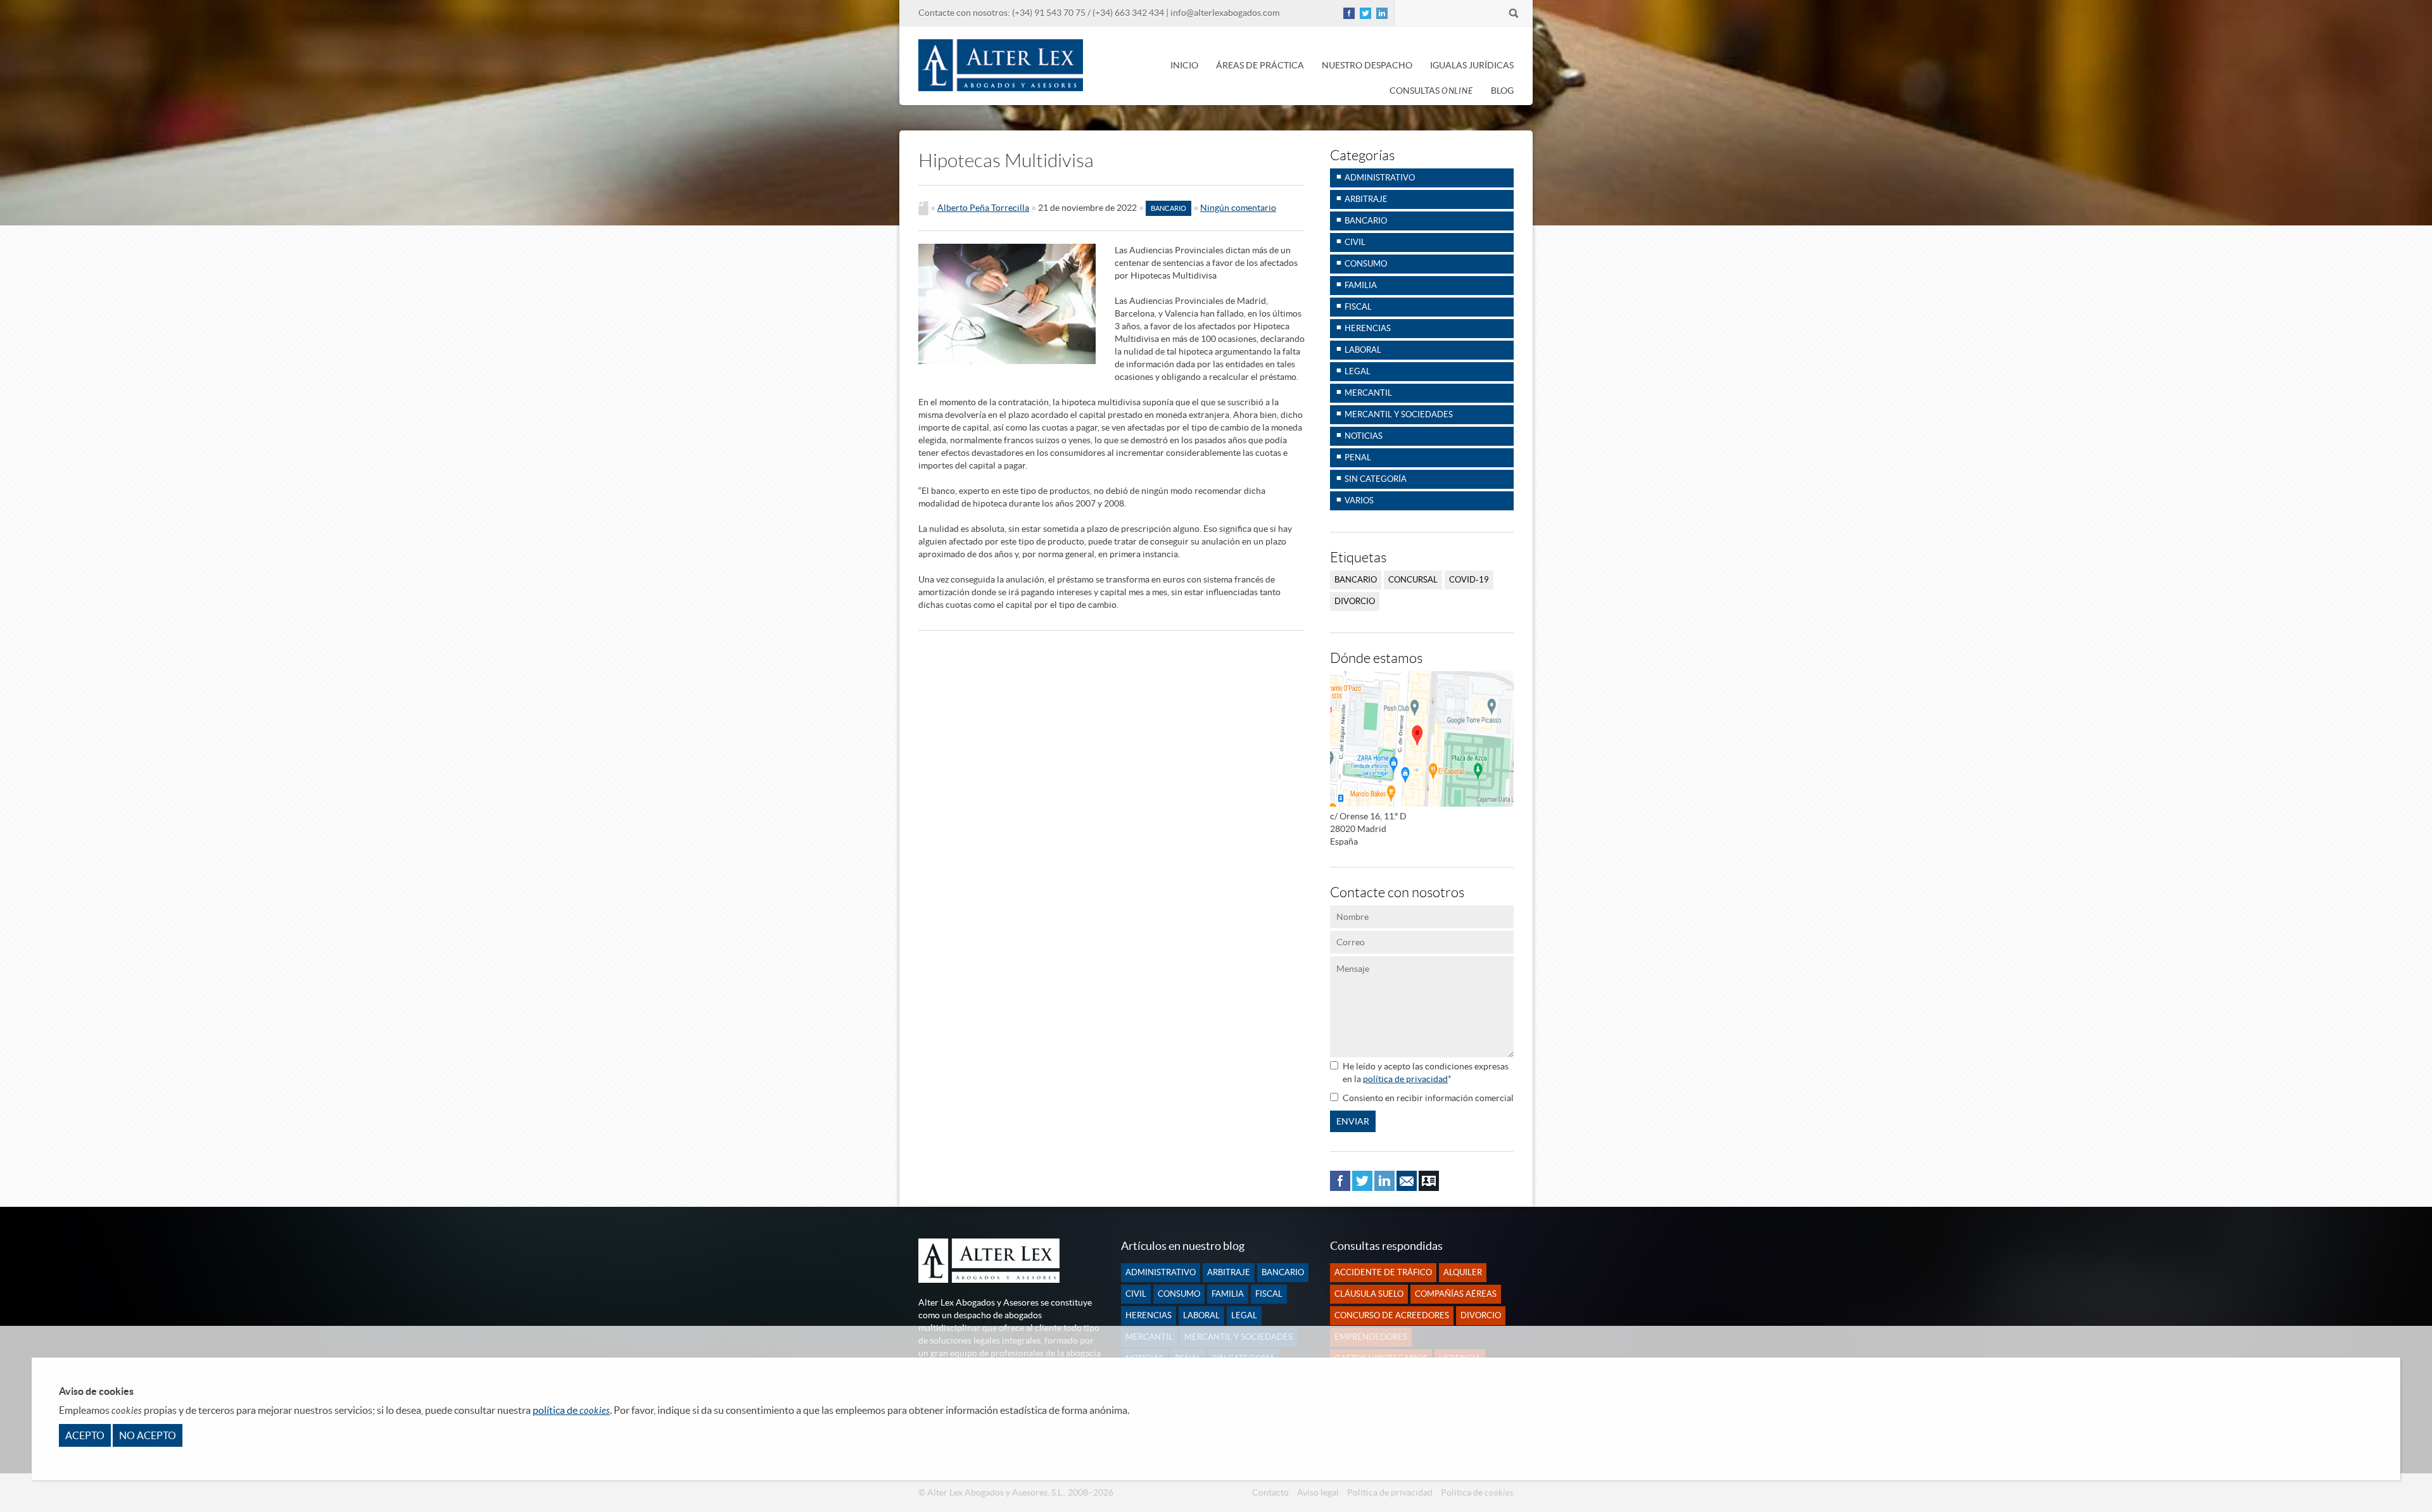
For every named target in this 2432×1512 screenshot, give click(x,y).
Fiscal (1358, 307)
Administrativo (1380, 178)
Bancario (1168, 208)
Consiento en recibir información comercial (1428, 1098)
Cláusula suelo (1369, 1294)
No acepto (148, 1435)
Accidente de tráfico (1383, 1272)
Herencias (1368, 328)
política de (571, 1410)
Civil (1355, 242)
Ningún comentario (1238, 208)
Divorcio (1355, 601)
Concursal (1413, 580)
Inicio (1184, 65)
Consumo (1366, 264)
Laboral (1363, 350)
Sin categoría (1376, 479)
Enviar (1353, 1121)
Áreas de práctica (1260, 65)
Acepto (85, 1435)
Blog (1502, 91)
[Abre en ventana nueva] (1349, 16)
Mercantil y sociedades (1399, 414)
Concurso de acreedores (1392, 1315)
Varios (1359, 501)
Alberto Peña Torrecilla (983, 208)
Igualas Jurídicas (1472, 65)
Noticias (1364, 436)
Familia (1361, 285)
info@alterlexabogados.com (1225, 13)
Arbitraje (1366, 199)
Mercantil (1368, 393)
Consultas (1431, 91)
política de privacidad (1405, 1079)
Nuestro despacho (1367, 65)
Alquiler (1463, 1272)
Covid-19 (1469, 580)
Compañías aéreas (1456, 1294)
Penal (1358, 457)
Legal (1358, 371)
